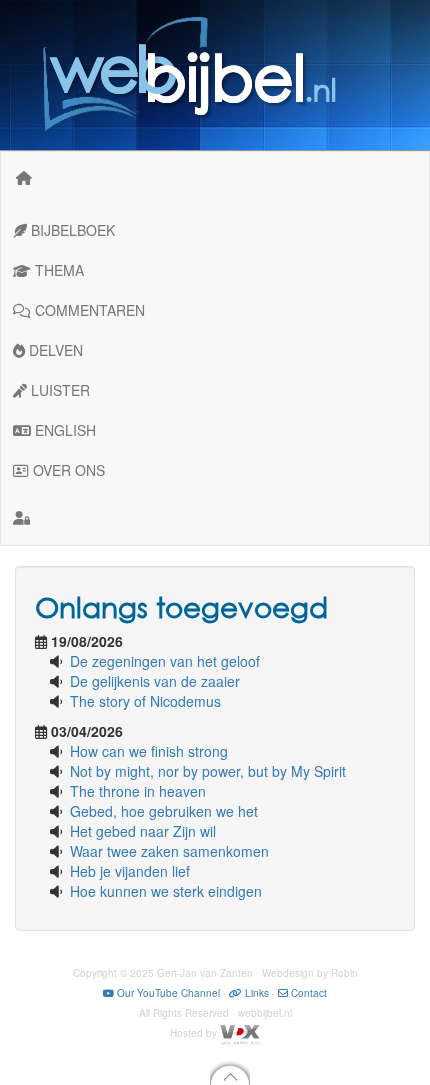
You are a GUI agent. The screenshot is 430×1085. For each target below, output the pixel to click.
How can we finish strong (149, 751)
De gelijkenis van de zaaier (155, 681)
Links (255, 993)
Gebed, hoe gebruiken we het (164, 811)
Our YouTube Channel (167, 993)
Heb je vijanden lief (130, 871)
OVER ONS (67, 470)
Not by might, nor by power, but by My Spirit (208, 771)
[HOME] (24, 177)
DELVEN (54, 350)
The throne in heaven (138, 791)
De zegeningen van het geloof (165, 661)
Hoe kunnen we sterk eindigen (166, 891)
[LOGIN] (215, 517)
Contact (307, 993)
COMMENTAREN (88, 310)
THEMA (57, 270)
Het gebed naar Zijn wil (143, 831)
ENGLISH (63, 430)
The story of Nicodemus (145, 701)
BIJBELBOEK (71, 230)
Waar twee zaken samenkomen (169, 851)
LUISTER (58, 390)
